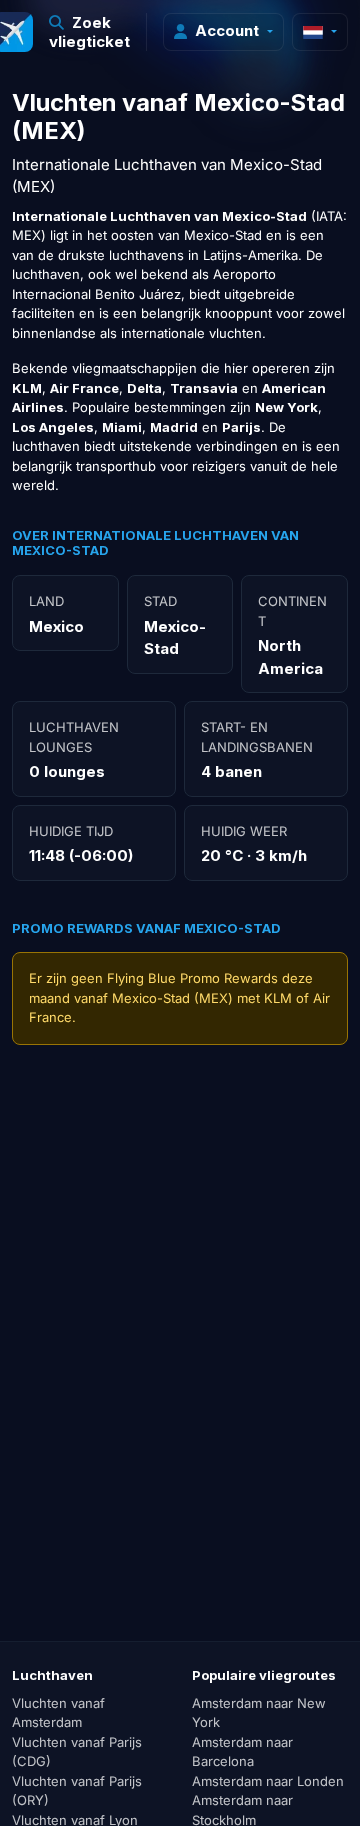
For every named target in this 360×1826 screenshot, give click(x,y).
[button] (90, 32)
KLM (278, 998)
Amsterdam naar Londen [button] (268, 1781)
